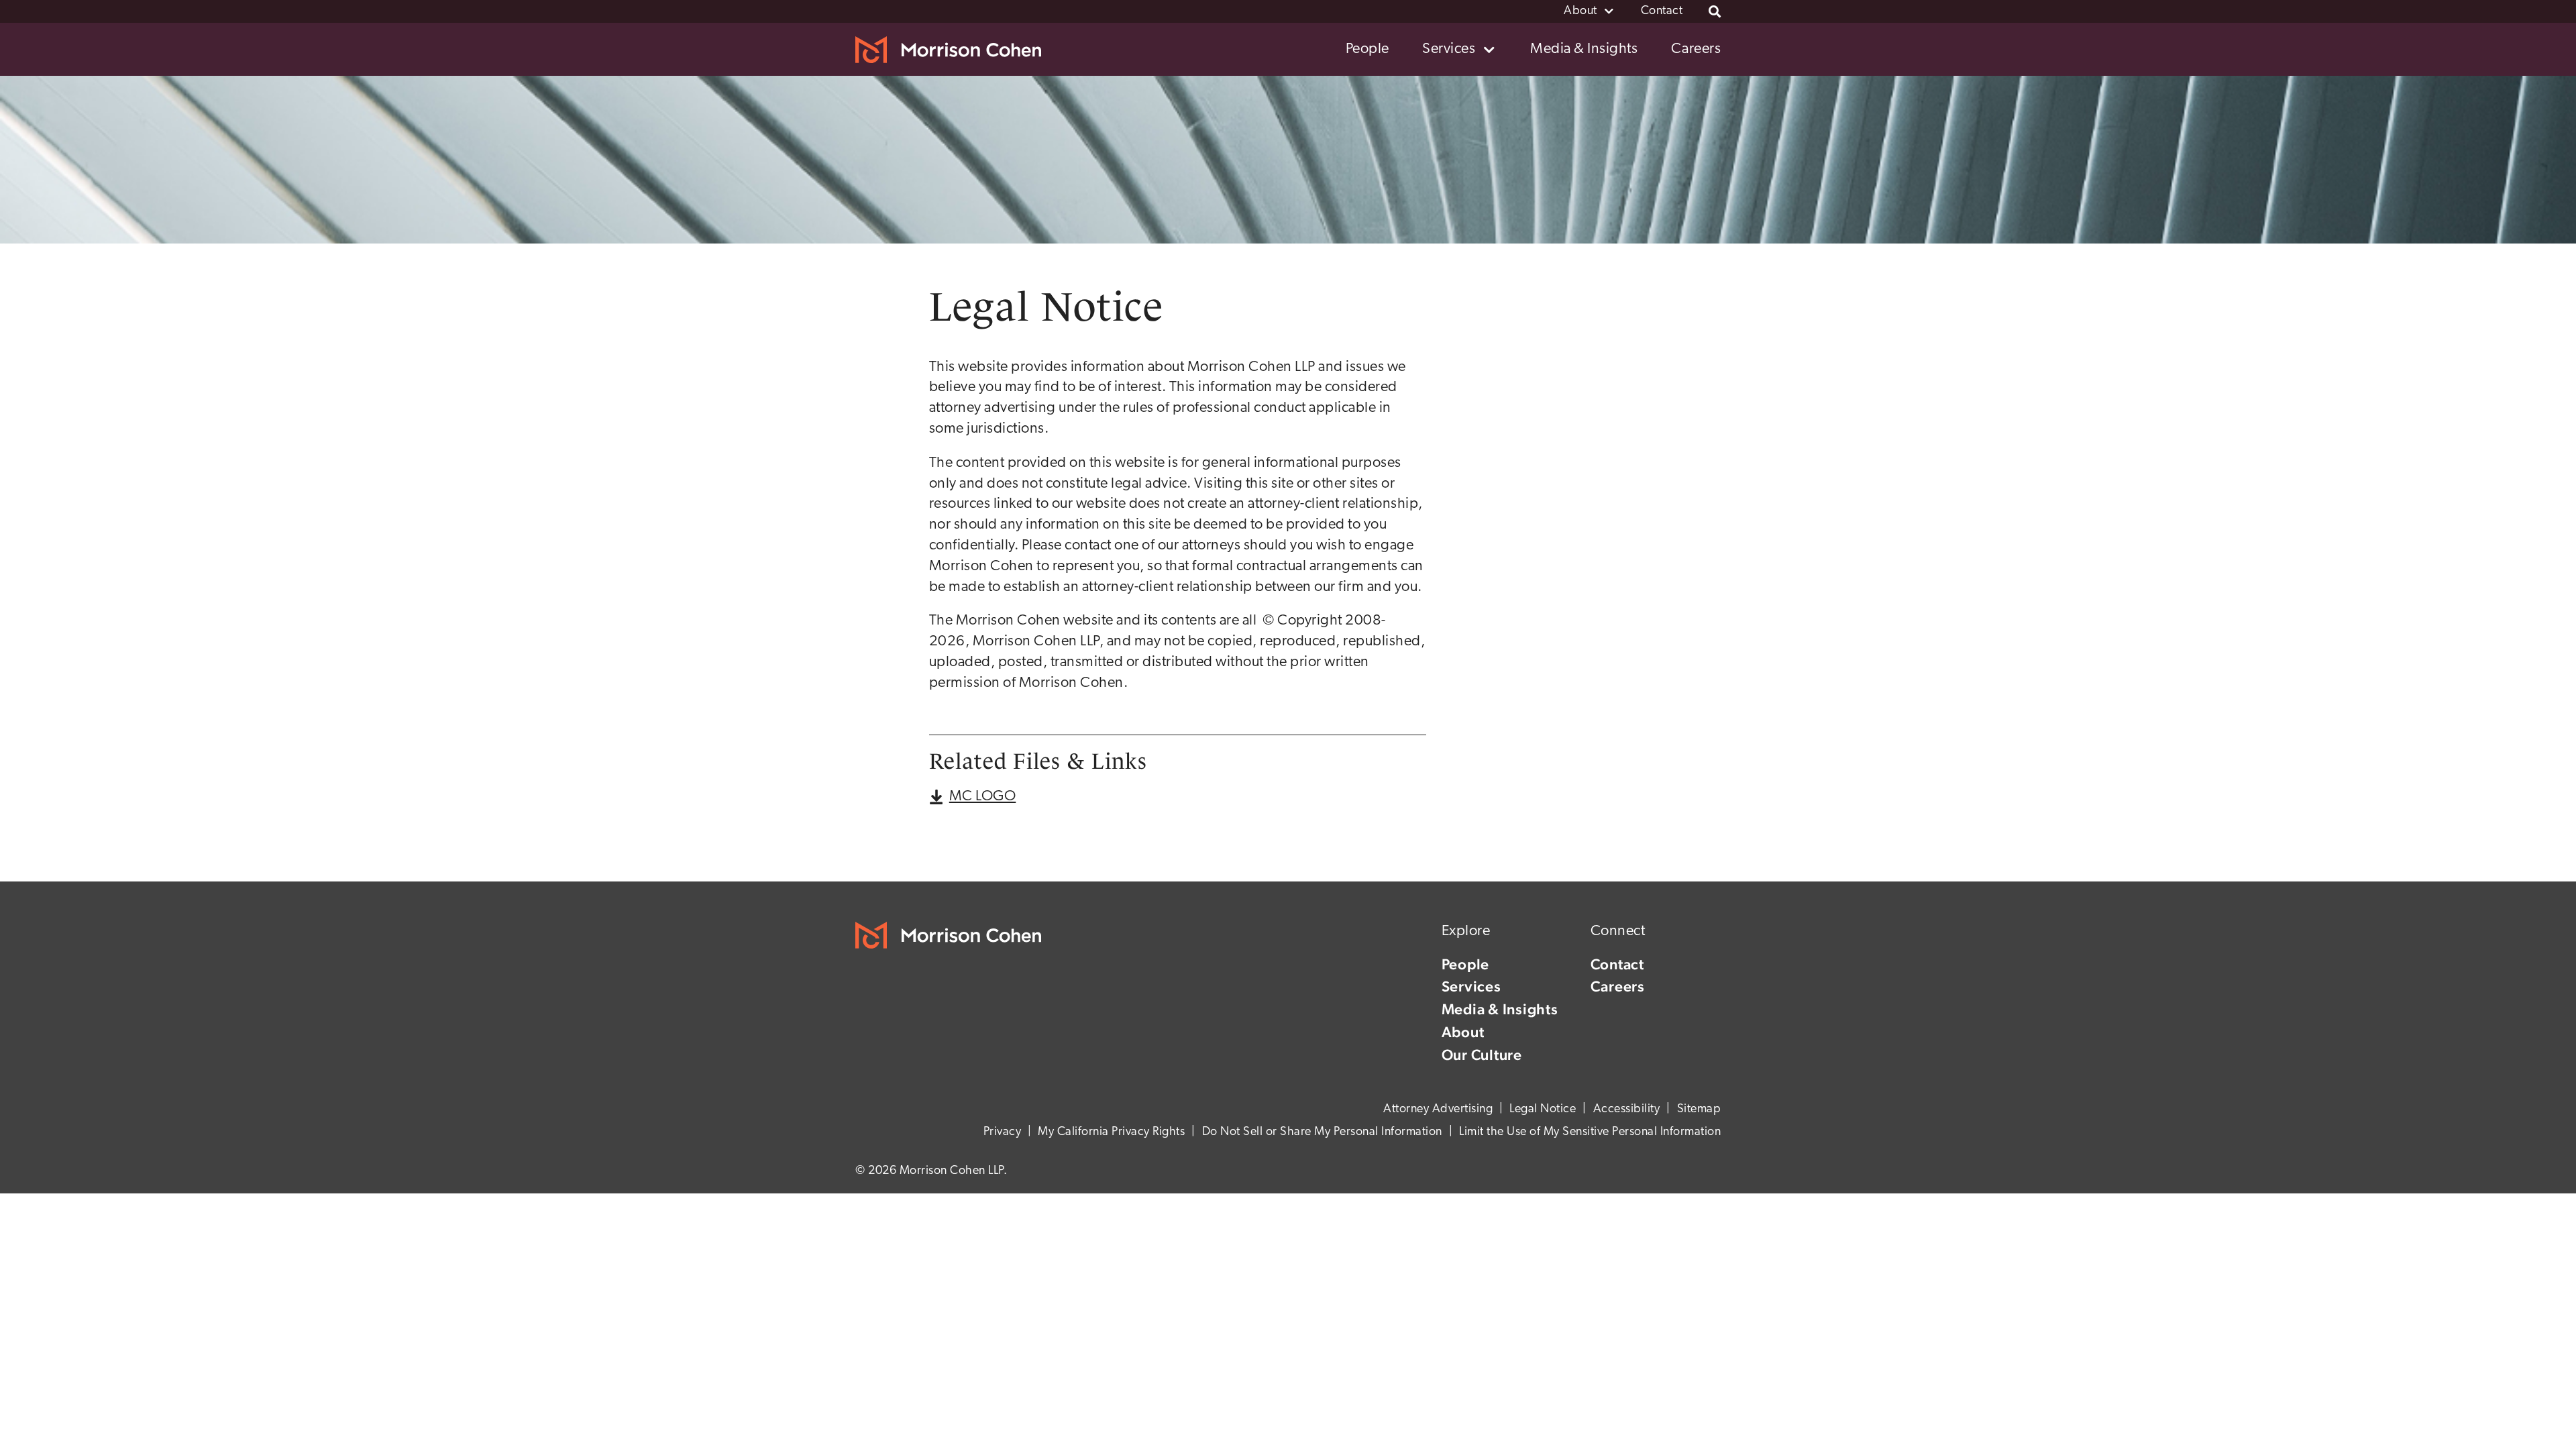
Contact (1617, 964)
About (1463, 1032)
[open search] (1715, 11)
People (1466, 964)
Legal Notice (1543, 1110)
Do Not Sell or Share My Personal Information (1322, 1132)
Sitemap (1699, 1110)
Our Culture (1482, 1055)
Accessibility (1627, 1110)
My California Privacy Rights (1111, 1132)
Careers (1618, 986)
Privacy (1003, 1132)
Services (1471, 986)
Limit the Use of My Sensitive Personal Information (1590, 1132)
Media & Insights (1500, 1009)
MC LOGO (983, 797)
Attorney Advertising (1438, 1110)
